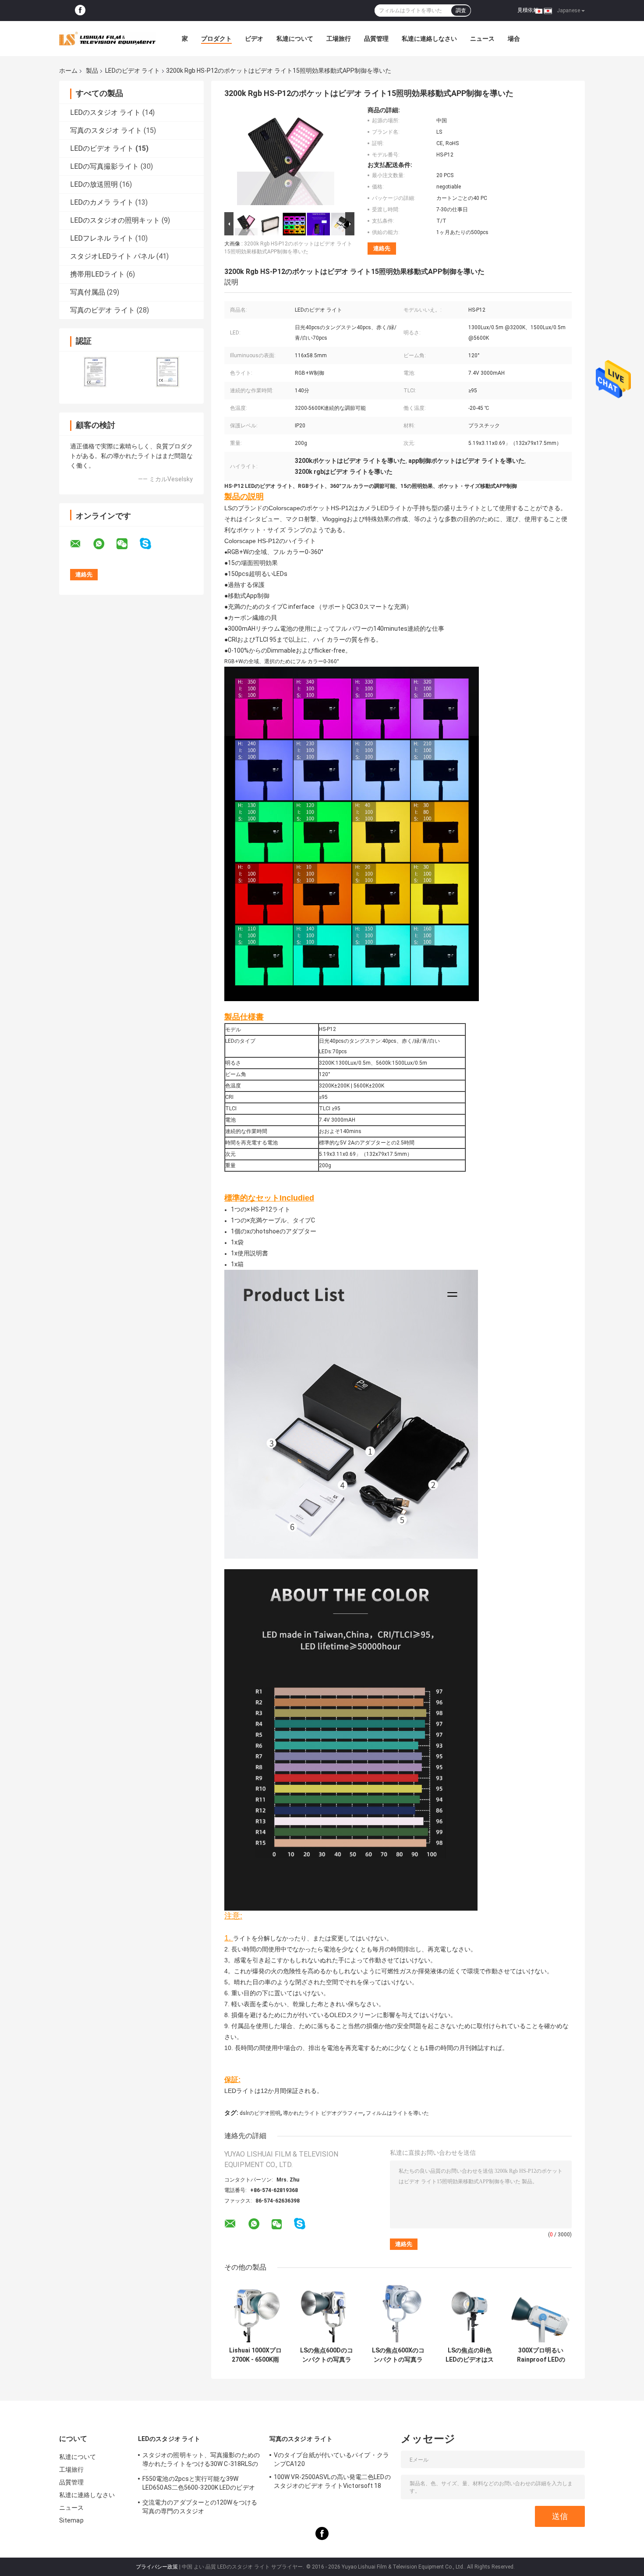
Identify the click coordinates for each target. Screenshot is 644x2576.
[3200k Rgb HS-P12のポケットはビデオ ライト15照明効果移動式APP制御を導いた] (286, 158)
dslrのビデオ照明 (260, 2113)
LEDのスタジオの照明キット (115, 220)
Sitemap (71, 2520)
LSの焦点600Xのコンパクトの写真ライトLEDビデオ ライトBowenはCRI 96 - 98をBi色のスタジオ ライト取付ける (398, 2355)
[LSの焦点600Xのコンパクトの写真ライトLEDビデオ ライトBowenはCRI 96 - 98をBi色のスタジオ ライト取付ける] (398, 2311)
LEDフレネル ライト (102, 238)
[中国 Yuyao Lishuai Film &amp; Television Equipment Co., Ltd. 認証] (95, 372)
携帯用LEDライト (97, 274)
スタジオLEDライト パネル (112, 256)
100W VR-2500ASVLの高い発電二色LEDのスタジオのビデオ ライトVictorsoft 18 (332, 2481)
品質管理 (376, 39)
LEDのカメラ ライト (102, 202)
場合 (514, 39)
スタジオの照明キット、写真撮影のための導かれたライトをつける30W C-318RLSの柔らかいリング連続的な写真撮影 (201, 2461)
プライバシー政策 (157, 2567)
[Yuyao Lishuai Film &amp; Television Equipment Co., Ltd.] (107, 39)
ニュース (482, 39)
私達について (295, 39)
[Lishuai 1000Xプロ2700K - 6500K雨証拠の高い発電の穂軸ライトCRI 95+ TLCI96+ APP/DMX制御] (255, 2311)
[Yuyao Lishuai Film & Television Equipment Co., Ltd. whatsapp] (104, 544)
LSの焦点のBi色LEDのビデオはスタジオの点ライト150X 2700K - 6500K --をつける (470, 2355)
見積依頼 (528, 10)
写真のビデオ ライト (103, 310)
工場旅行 (339, 39)
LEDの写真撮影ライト (104, 166)
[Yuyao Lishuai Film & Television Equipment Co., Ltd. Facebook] (80, 11)
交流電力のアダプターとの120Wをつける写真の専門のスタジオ (200, 2507)
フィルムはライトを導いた (397, 2113)
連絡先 (382, 248)
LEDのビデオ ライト (133, 71)
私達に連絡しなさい (429, 39)
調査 (461, 11)
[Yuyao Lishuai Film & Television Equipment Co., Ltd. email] (81, 544)
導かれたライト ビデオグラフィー (323, 2113)
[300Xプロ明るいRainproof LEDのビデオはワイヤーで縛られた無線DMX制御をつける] (541, 2311)
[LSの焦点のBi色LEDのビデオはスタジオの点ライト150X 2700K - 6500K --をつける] (469, 2311)
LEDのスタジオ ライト (105, 112)
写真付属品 (88, 292)
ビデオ (254, 39)
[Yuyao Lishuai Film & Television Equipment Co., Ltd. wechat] (127, 544)
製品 (92, 71)
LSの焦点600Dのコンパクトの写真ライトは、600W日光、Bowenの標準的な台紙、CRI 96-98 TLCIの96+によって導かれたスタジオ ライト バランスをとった (327, 2355)
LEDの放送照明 (94, 184)
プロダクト (216, 39)
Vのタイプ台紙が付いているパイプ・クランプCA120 (331, 2459)
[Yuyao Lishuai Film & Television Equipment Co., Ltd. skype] (151, 544)
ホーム (68, 71)
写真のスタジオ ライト (106, 130)
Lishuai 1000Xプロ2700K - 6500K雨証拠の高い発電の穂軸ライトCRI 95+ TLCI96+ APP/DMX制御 (255, 2355)
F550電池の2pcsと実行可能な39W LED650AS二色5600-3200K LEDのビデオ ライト (199, 2484)
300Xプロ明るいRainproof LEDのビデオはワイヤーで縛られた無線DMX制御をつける (541, 2355)
